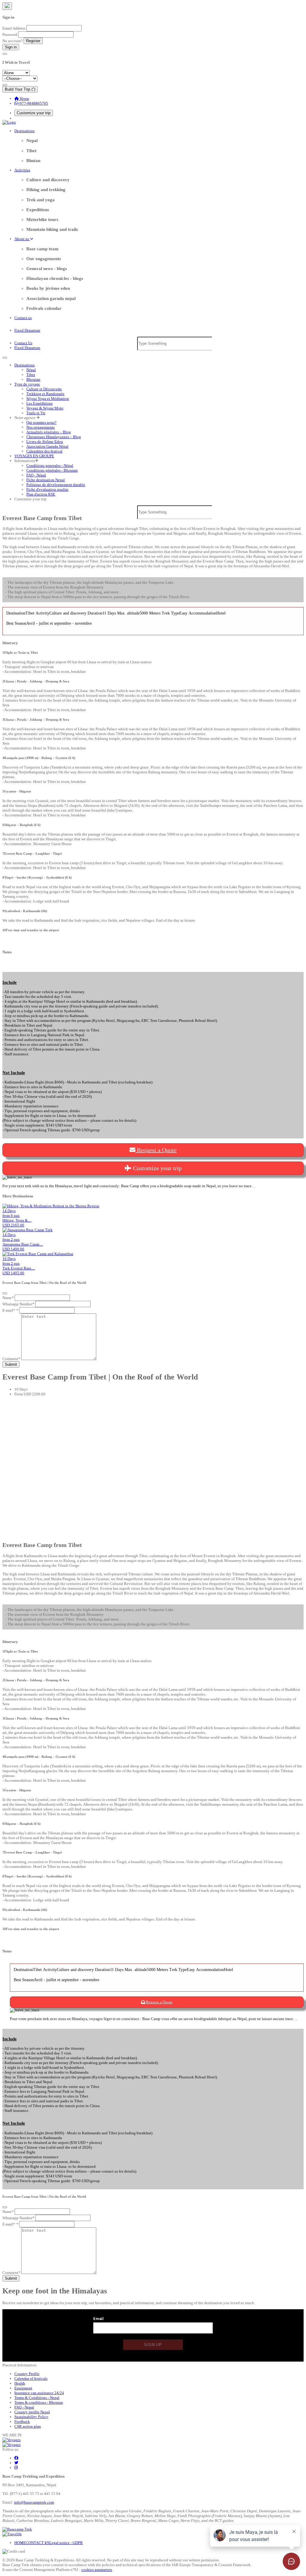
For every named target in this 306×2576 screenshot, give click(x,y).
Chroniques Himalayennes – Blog (54, 437)
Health (20, 2383)
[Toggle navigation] (5, 358)
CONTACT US (38, 2543)
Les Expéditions (39, 403)
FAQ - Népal (36, 475)
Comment (11, 1359)
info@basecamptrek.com (34, 2502)
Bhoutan (33, 379)
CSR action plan (28, 2426)
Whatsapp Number (18, 1304)
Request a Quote (156, 1150)
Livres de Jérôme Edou (45, 442)
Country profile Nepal (32, 2412)
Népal (31, 370)
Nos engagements (40, 427)
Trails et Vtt (36, 413)
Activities (22, 170)
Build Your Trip (18, 89)
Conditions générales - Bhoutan (52, 470)
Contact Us (23, 343)
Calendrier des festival (44, 451)
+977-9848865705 (33, 103)
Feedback (22, 2422)
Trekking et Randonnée (45, 394)
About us (22, 239)
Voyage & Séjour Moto (45, 408)
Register (33, 41)
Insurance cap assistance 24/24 (39, 2393)
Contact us (23, 318)
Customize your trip (34, 113)
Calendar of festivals (31, 2378)
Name (8, 1298)
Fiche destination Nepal (46, 480)
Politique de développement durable (56, 485)
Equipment (23, 2388)
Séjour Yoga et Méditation (48, 398)
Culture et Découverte (44, 389)
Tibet (31, 375)
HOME (20, 2543)
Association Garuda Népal (47, 446)
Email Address (14, 28)
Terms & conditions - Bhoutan (39, 2402)
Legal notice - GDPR (66, 2543)
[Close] (7, 6)
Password (10, 35)
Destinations (25, 131)
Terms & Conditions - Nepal (37, 2398)
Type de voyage (27, 384)
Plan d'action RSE (41, 494)
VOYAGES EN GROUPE (34, 456)
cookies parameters (97, 2570)
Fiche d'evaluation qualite (47, 489)
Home (24, 99)
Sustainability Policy (31, 2417)
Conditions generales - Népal (50, 465)
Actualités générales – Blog (49, 432)
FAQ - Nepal (24, 2407)
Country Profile (27, 2374)
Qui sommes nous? (41, 422)
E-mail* (10, 1310)
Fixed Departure (27, 330)
